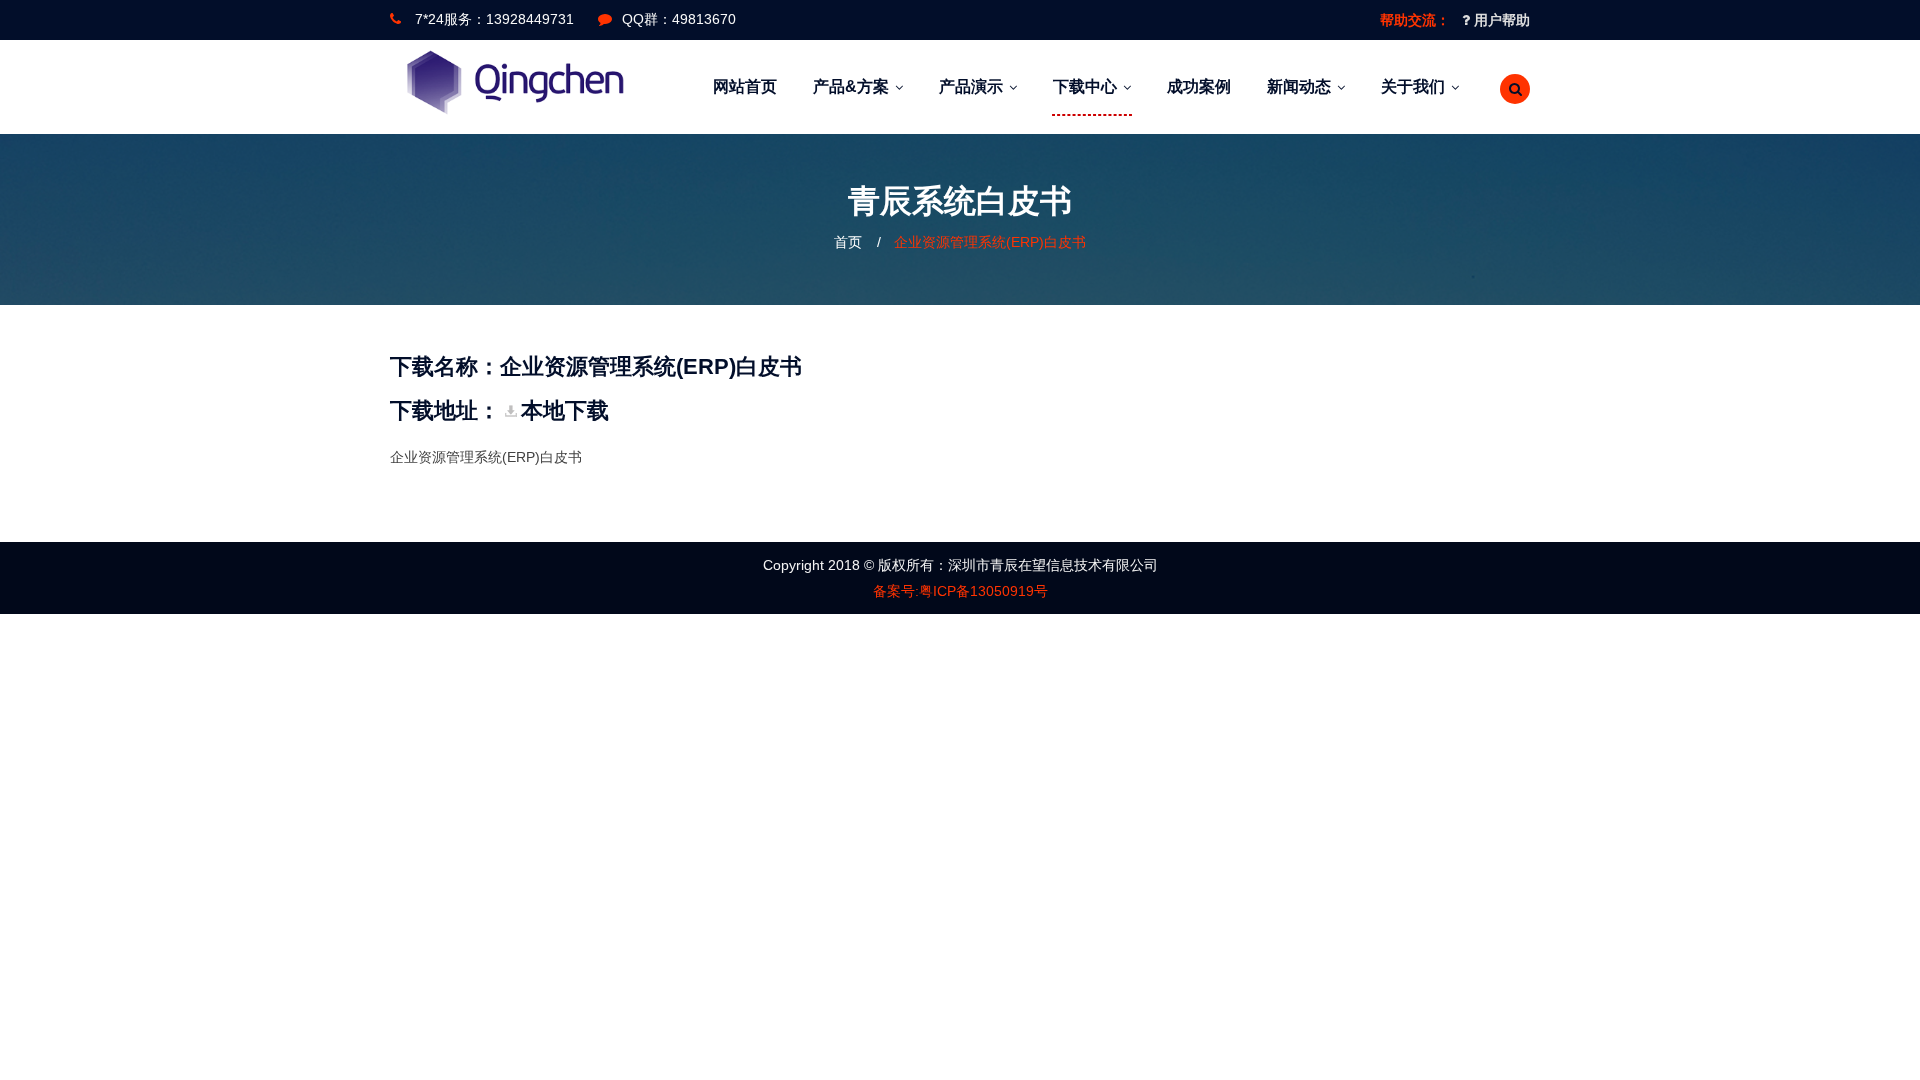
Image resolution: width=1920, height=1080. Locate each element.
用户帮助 (1500, 20)
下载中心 (1085, 86)
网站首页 (745, 86)
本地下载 (565, 410)
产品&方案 (851, 86)
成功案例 (1199, 86)
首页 (848, 242)
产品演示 (971, 86)
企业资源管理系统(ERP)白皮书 (990, 242)
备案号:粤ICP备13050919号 (960, 591)
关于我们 (1413, 86)
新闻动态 (1299, 86)
